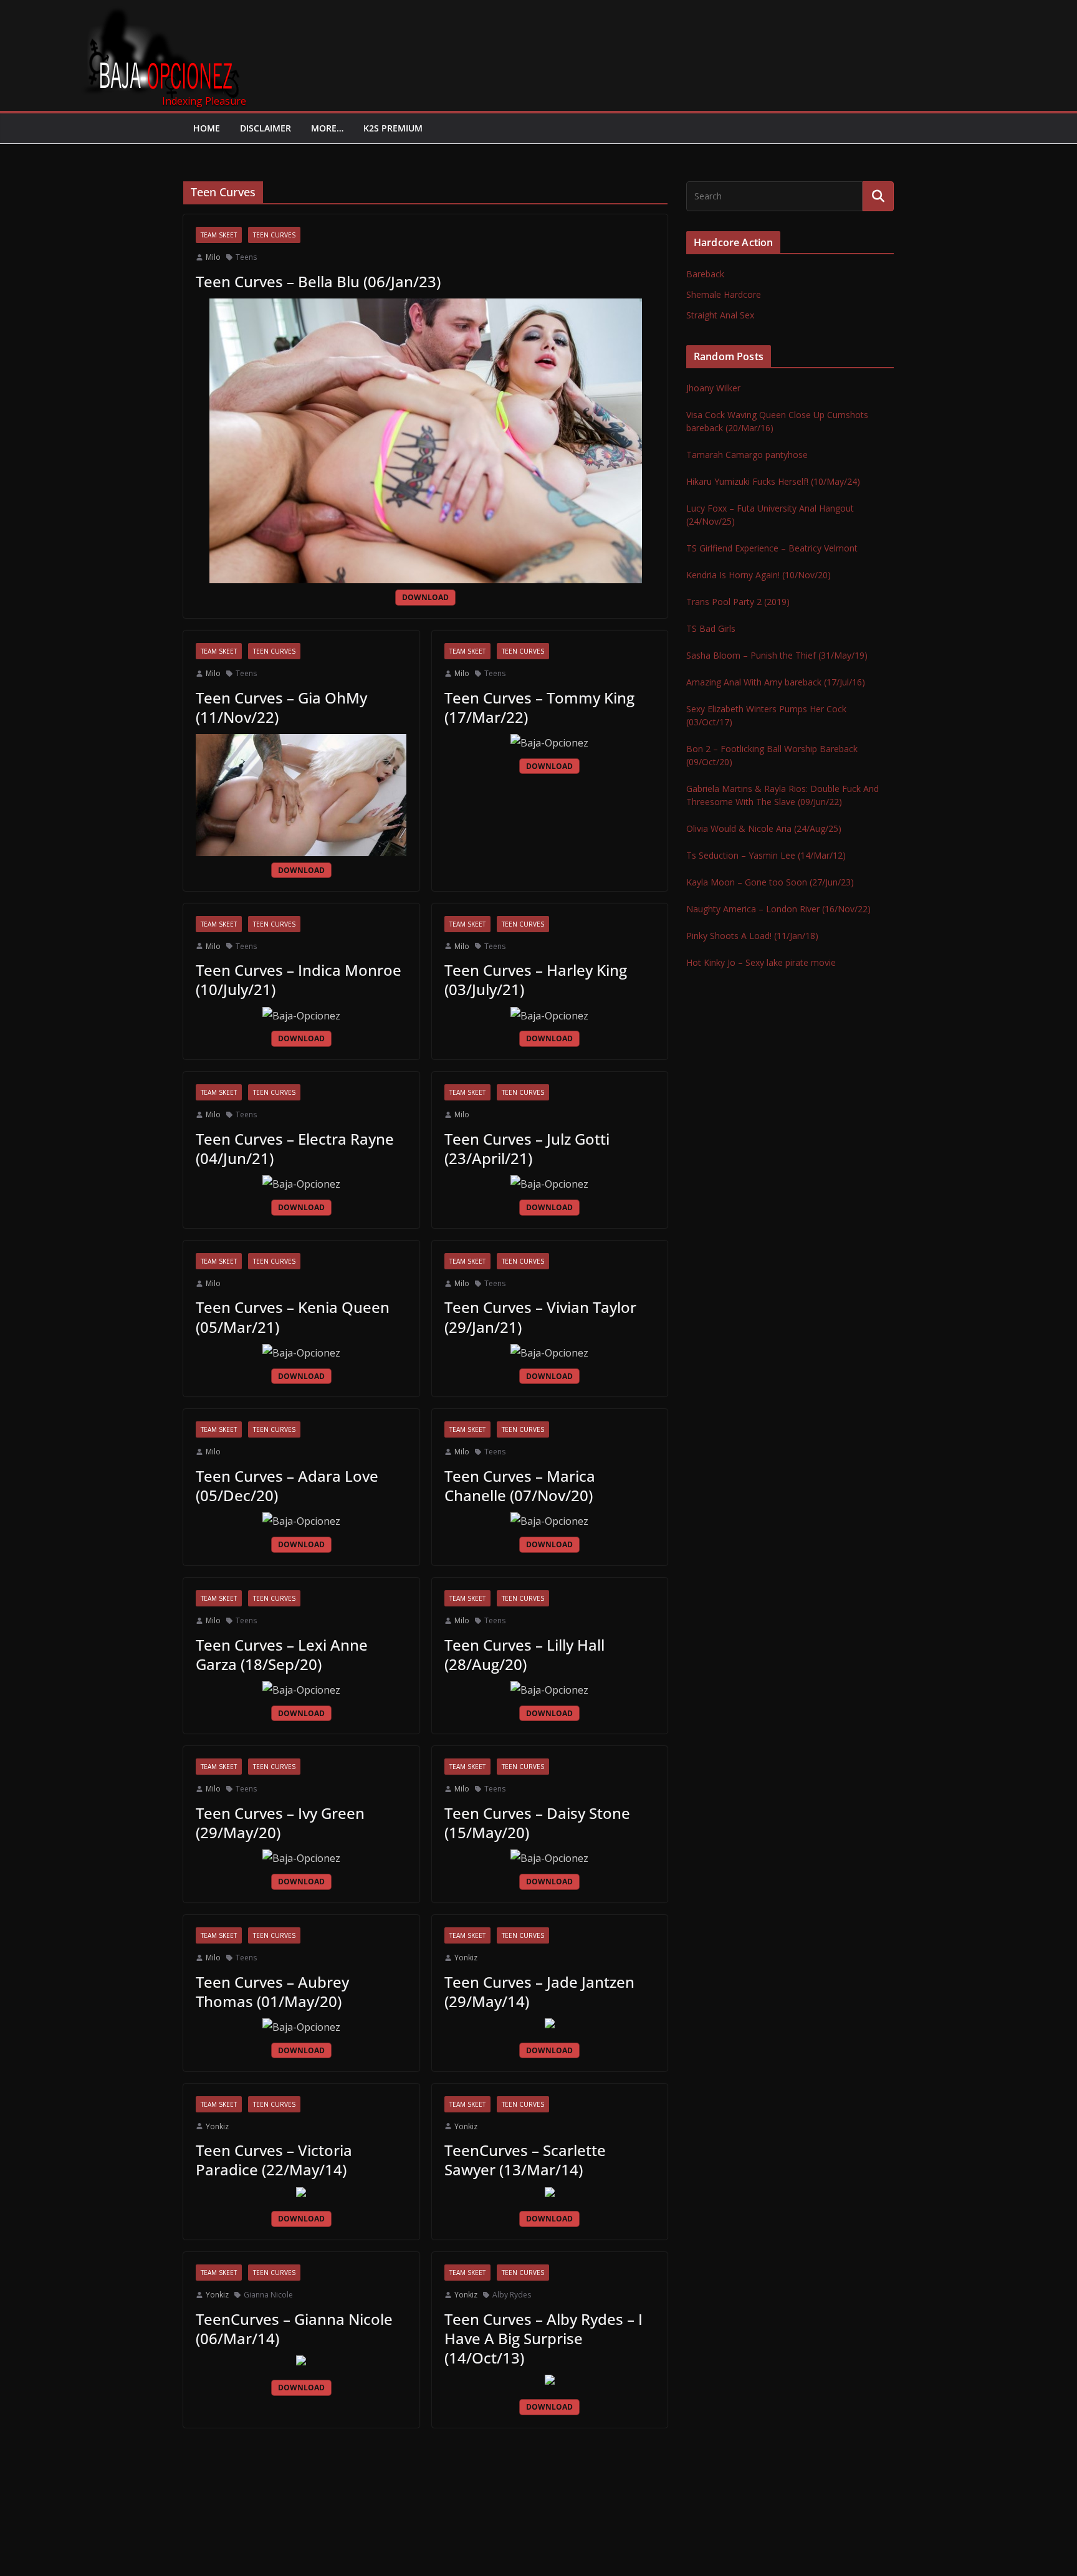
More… (327, 128)
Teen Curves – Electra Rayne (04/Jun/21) (295, 1148)
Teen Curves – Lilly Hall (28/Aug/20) (524, 1654)
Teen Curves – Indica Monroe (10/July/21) (299, 980)
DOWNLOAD (425, 597)
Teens (246, 257)
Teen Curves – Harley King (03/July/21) (536, 980)
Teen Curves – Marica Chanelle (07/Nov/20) (520, 1486)
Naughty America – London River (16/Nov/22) (778, 909)
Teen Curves (274, 235)
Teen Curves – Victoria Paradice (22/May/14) (274, 2160)
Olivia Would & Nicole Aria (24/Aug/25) (764, 828)
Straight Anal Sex (720, 315)
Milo (213, 257)
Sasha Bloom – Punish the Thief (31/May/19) (777, 655)
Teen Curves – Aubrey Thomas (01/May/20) (272, 1992)
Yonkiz (466, 1958)
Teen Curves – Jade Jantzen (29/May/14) (539, 1992)
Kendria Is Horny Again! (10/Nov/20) (759, 575)
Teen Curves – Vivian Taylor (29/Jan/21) (540, 1317)
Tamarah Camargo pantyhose (747, 455)
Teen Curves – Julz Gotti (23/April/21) (527, 1148)
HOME (207, 128)
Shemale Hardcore (724, 294)
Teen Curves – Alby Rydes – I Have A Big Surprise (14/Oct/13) (543, 2338)
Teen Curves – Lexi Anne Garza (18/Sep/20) (282, 1654)
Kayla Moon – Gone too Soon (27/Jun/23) (770, 882)
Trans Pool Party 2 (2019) (738, 602)
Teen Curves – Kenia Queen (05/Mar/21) (293, 1317)
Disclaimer (266, 128)
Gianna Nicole (268, 2295)
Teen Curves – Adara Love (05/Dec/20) (287, 1486)
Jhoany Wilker (713, 388)
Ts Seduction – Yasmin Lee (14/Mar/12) (766, 855)
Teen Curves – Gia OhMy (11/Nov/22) (281, 707)
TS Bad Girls (711, 628)
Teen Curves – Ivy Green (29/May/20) (280, 1823)
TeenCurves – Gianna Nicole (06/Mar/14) (294, 2329)
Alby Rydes (512, 2295)
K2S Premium (393, 128)
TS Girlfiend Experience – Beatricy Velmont (772, 548)
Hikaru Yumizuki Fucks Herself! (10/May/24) (773, 481)
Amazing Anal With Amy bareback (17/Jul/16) (776, 682)
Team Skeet (219, 235)
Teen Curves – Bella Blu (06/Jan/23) (318, 281)
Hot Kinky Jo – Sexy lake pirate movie (761, 962)
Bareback (705, 274)
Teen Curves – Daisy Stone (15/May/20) (537, 1823)
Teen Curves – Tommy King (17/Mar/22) (539, 707)
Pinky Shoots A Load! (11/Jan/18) (752, 936)
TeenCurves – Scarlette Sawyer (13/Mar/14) (525, 2160)
